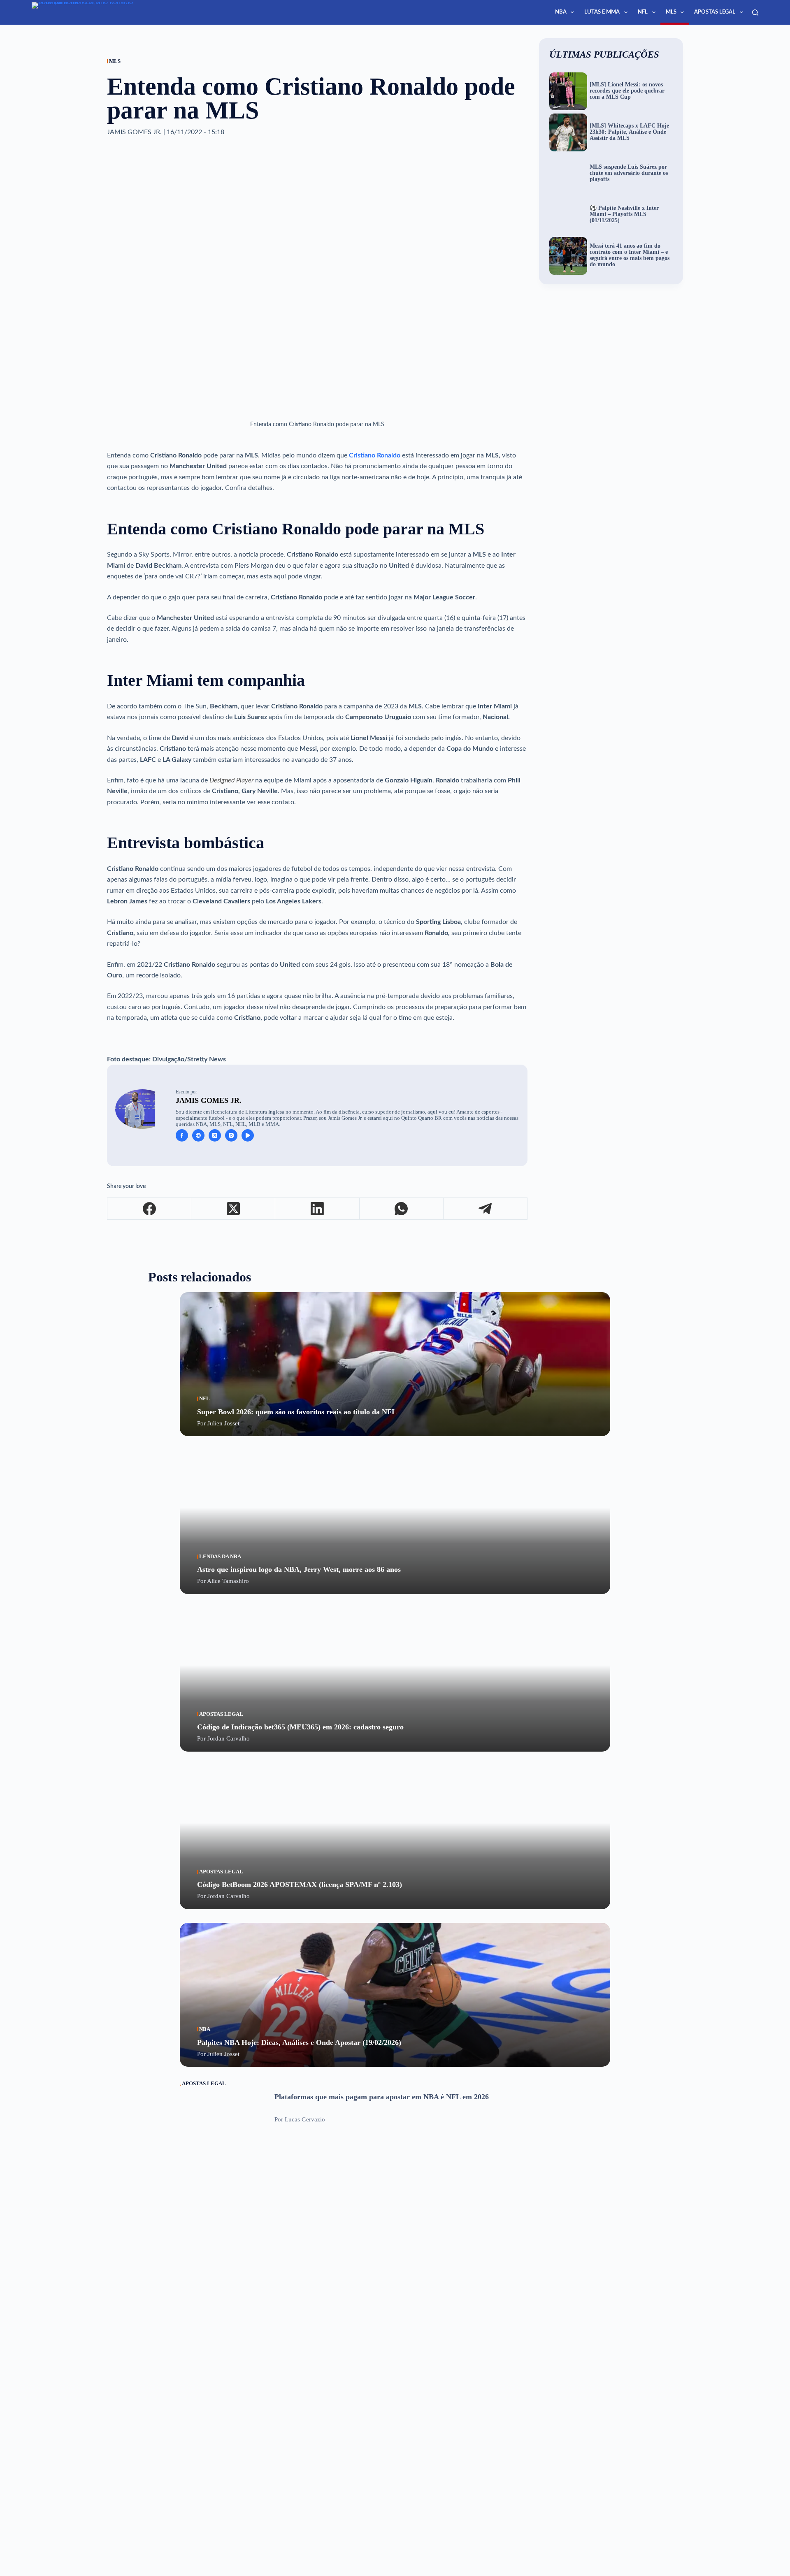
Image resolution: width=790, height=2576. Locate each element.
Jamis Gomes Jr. (209, 1100)
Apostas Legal (715, 12)
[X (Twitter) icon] (215, 1135)
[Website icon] (198, 1135)
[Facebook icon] (182, 1135)
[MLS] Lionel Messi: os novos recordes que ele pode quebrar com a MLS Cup (627, 91)
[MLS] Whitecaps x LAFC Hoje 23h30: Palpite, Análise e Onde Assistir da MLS (629, 132)
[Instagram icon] (231, 1135)
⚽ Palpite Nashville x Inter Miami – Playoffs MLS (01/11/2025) (624, 214)
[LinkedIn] (317, 1209)
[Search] (755, 13)
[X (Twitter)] (233, 1209)
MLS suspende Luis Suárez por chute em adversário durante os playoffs (629, 173)
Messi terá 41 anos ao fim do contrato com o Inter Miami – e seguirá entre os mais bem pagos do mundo (630, 255)
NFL (643, 12)
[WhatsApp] (402, 1209)
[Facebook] (149, 1209)
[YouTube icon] (248, 1135)
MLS (671, 12)
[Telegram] (486, 1209)
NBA (561, 12)
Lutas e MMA (602, 12)
